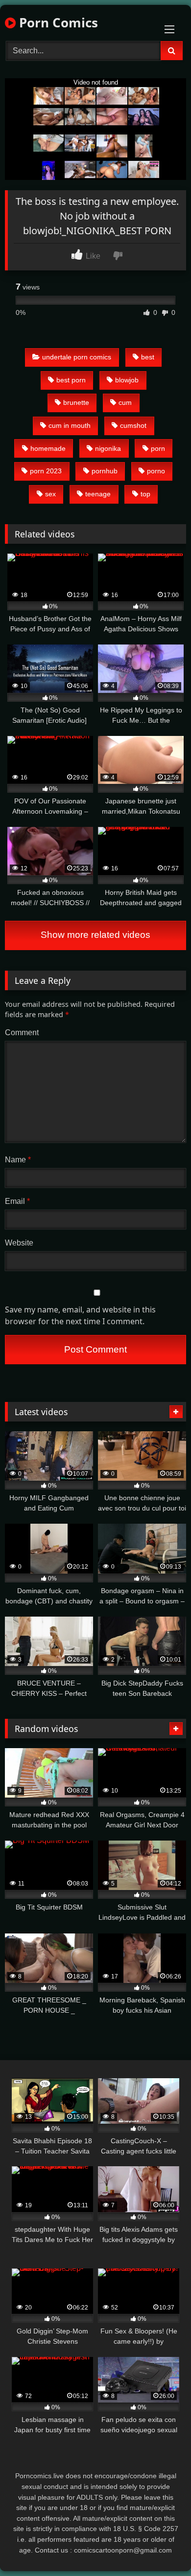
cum (125, 402)
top (145, 494)
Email (17, 1201)
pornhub (105, 471)
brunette (76, 402)
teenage (98, 494)
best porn (71, 380)
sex (50, 494)
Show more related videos (95, 935)
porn (158, 448)
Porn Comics (57, 22)
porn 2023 (46, 471)
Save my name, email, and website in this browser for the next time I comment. (80, 1315)
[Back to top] (161, 2547)
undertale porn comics (77, 357)
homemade (48, 448)
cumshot (133, 425)
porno (156, 471)
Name (18, 1160)
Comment (22, 1033)
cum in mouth (70, 425)
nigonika (108, 448)
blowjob (127, 380)
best (148, 357)
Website (19, 1243)
